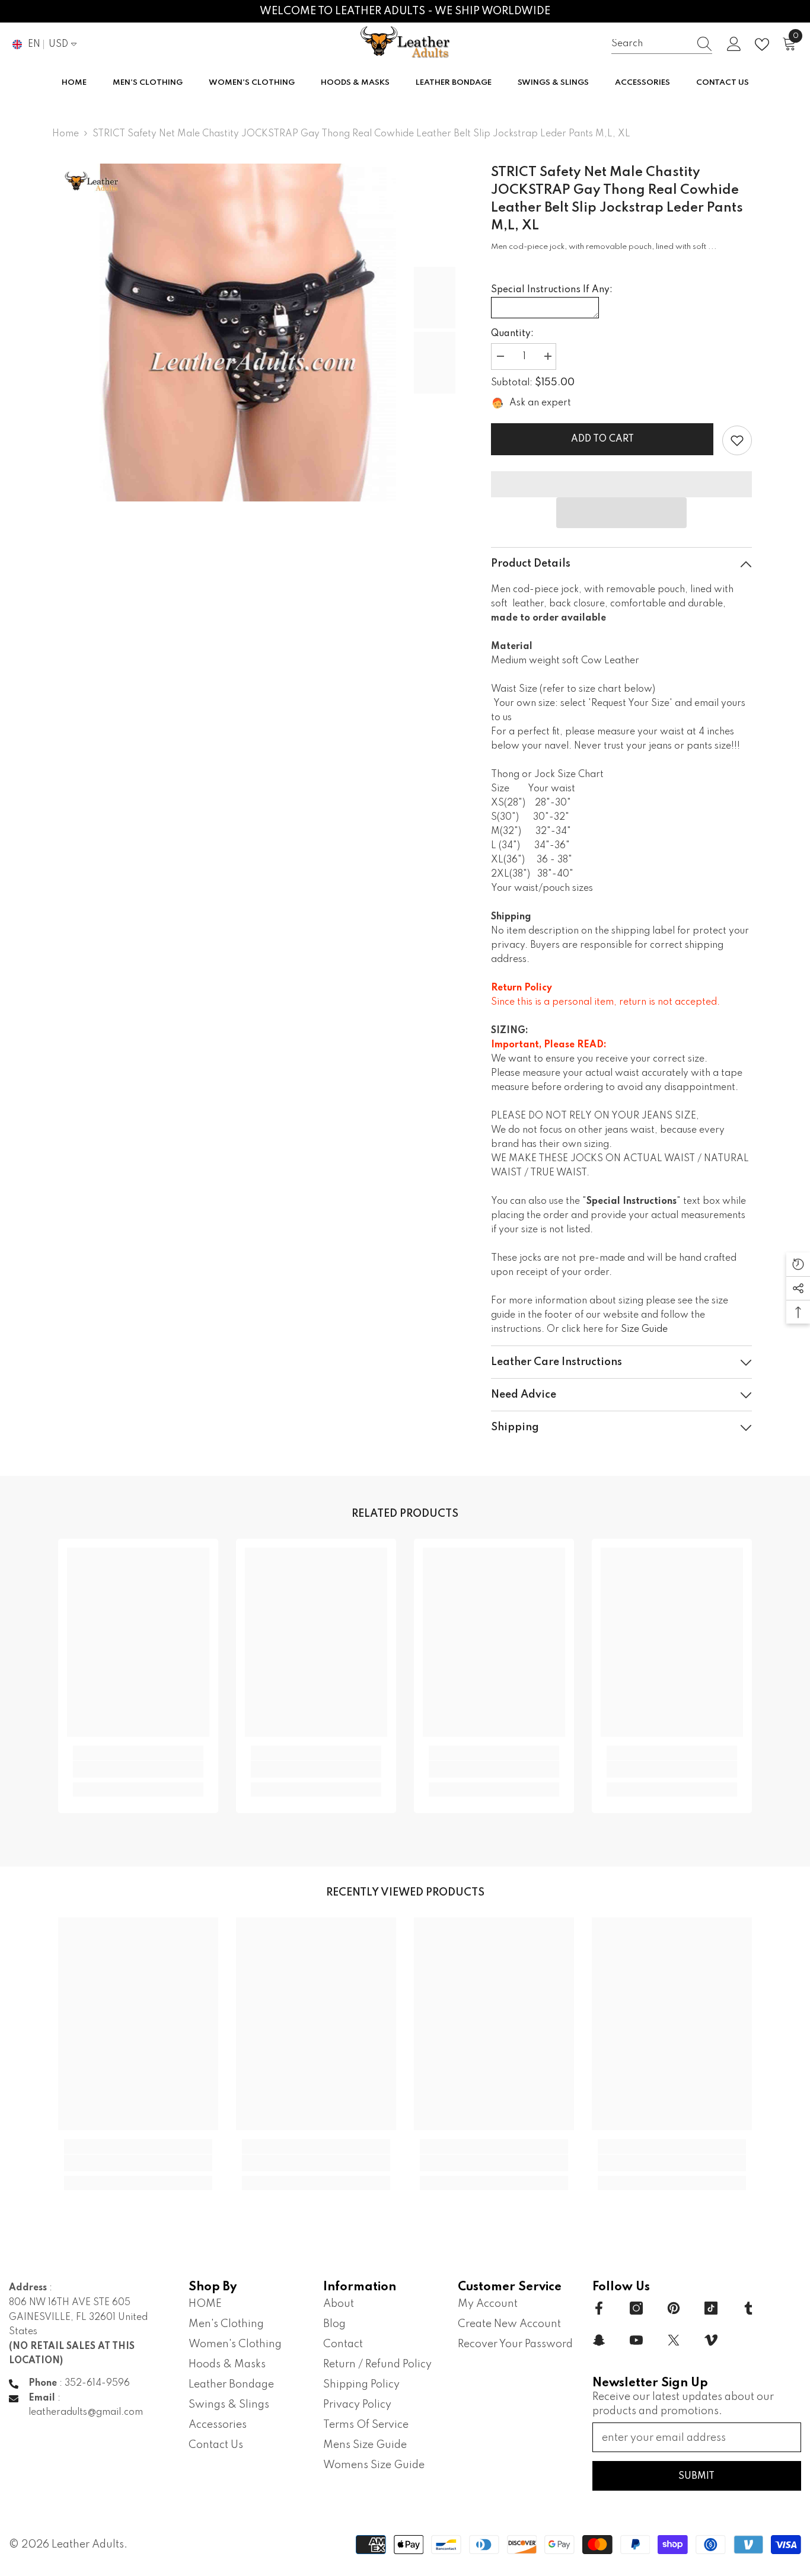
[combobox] (650, 44)
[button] (621, 513)
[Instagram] (636, 2308)
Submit (696, 2476)
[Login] (734, 44)
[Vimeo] (711, 2340)
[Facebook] (599, 2308)
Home (66, 134)
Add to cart (602, 439)
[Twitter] (674, 2340)
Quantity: (512, 334)
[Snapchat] (599, 2340)
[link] (737, 440)
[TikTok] (711, 2308)
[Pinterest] (674, 2308)
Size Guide (644, 1329)
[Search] (662, 44)
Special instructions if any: (552, 290)
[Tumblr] (748, 2308)
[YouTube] (636, 2340)
